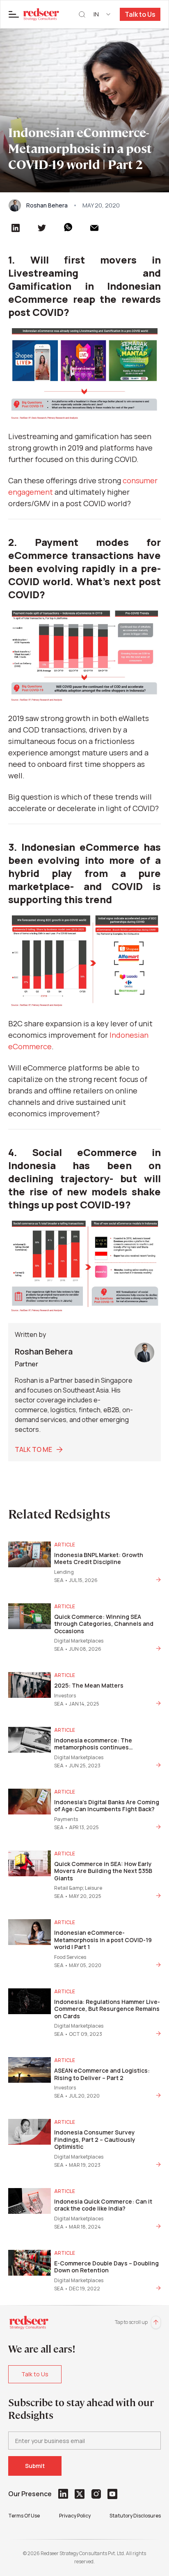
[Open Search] (82, 15)
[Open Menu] (14, 14)
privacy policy (75, 2516)
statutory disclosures (135, 2516)
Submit (35, 2466)
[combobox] (103, 14)
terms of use (24, 2516)
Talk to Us (140, 14)
